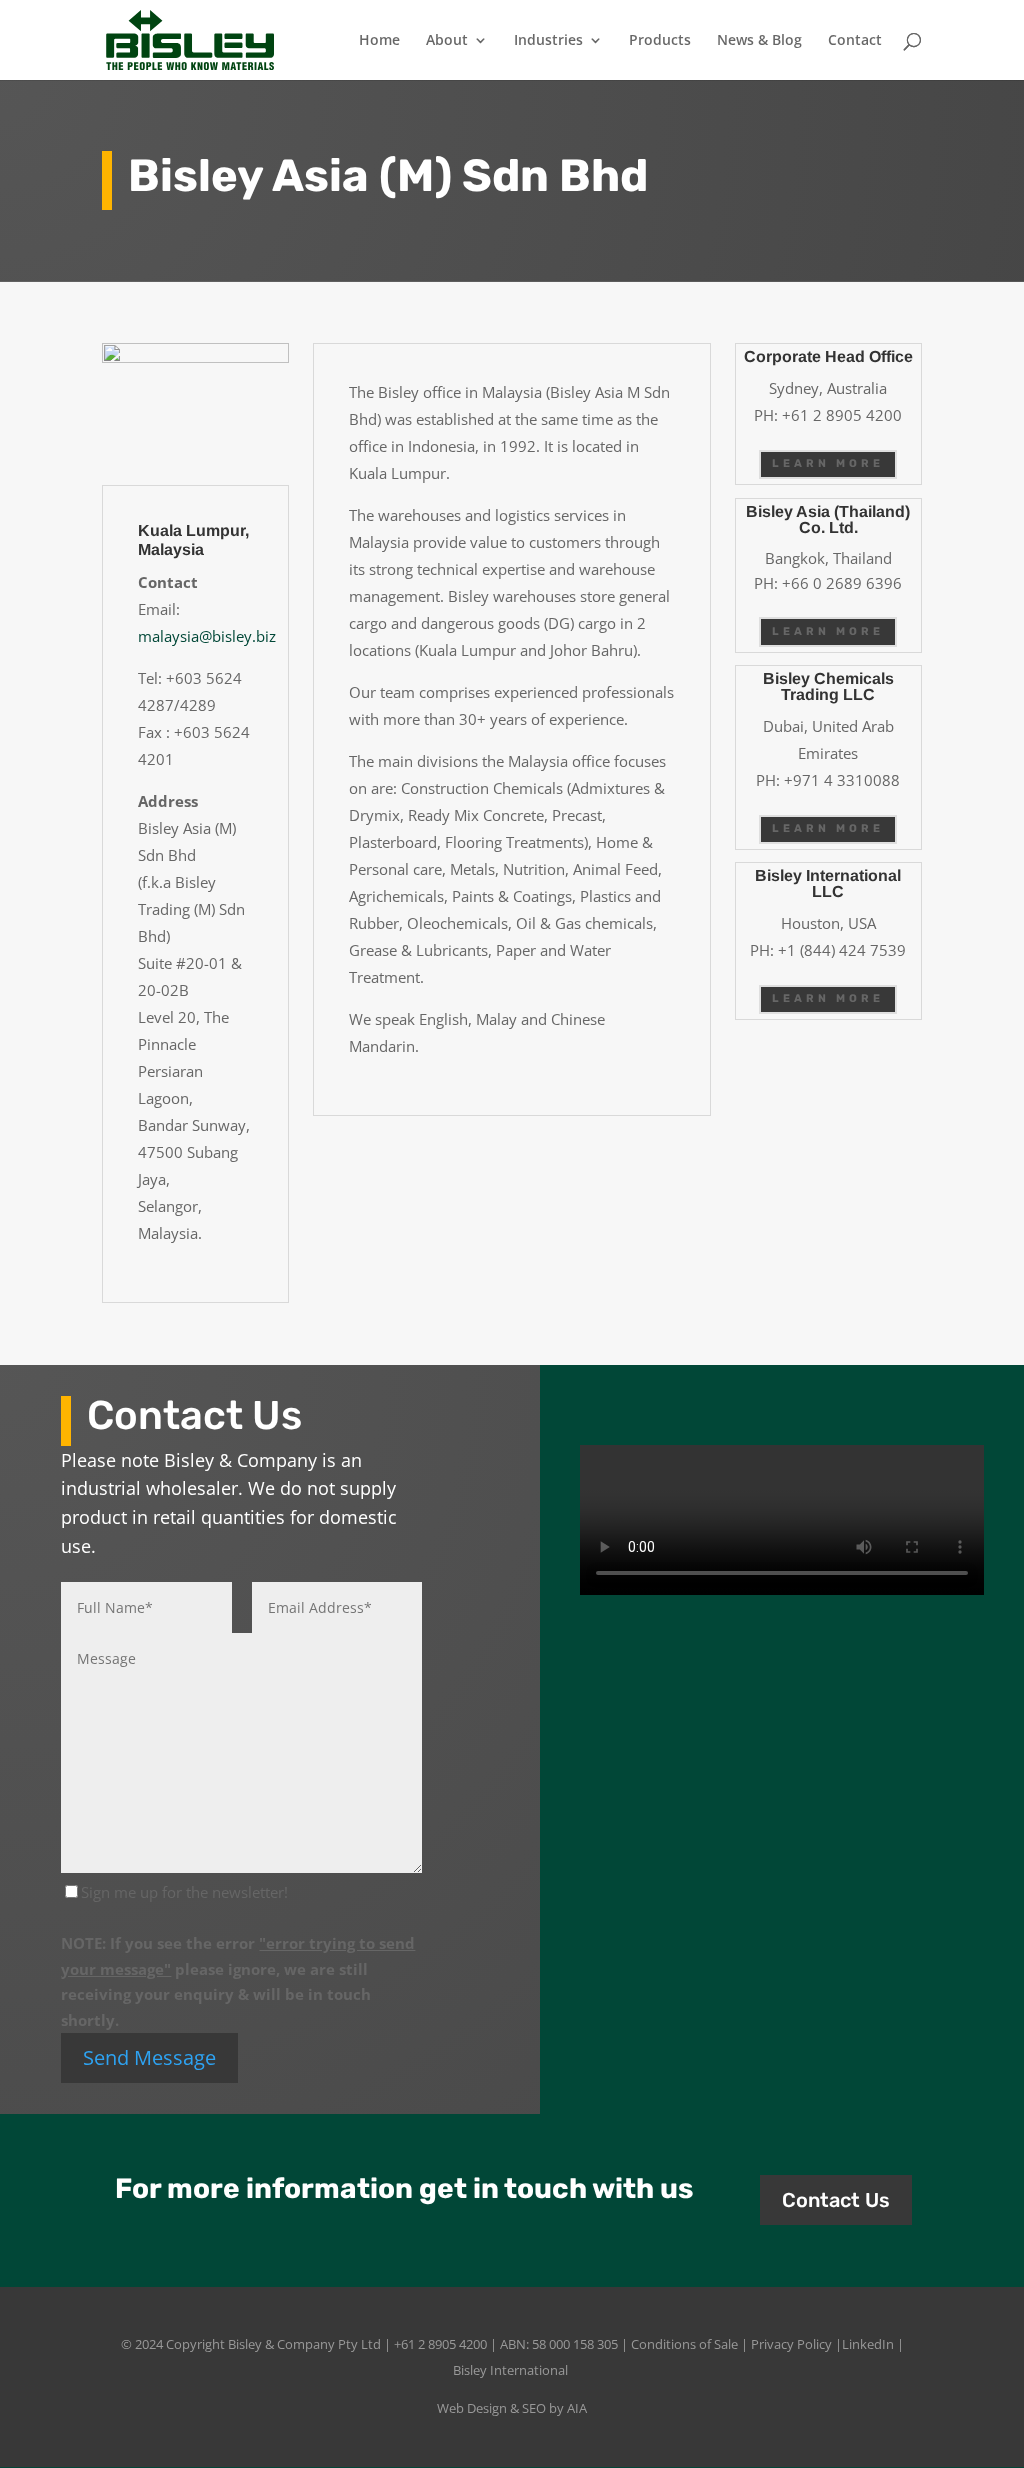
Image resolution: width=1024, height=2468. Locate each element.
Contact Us (836, 2200)
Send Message (149, 2057)
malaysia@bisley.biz (207, 636)
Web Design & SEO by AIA (512, 2408)
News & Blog (759, 41)
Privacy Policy (791, 2344)
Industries (548, 41)
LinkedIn (868, 2344)
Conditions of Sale (684, 2344)
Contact (855, 41)
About (447, 41)
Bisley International (510, 2370)
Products (660, 41)
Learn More (828, 463)
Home (379, 41)
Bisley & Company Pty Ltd (304, 2344)
